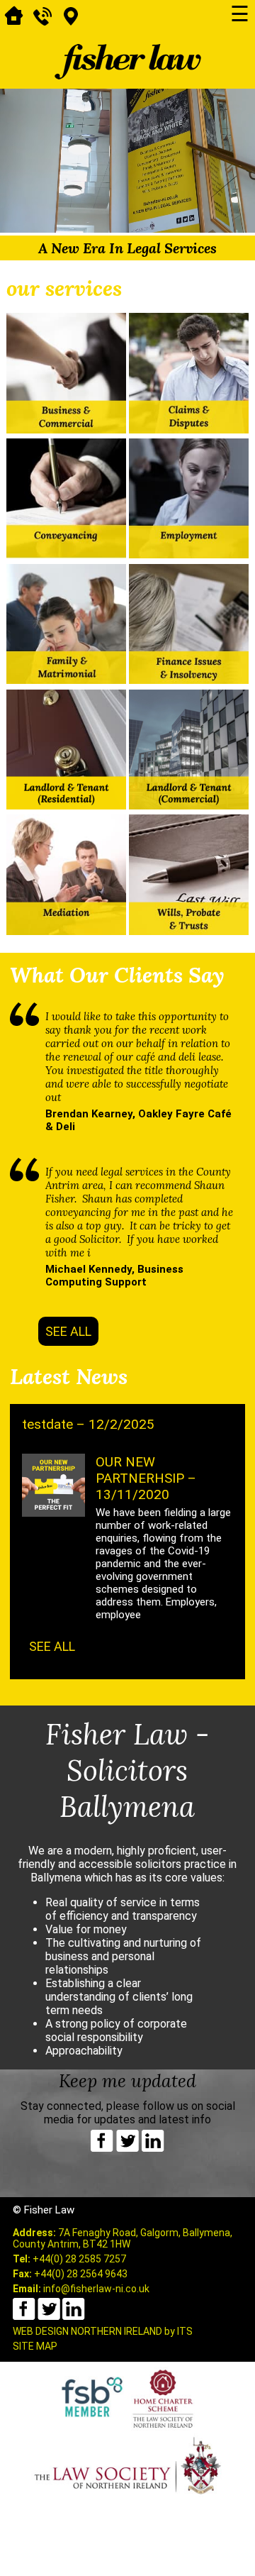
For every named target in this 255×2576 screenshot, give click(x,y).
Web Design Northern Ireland (87, 2331)
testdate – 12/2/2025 (88, 1424)
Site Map (35, 2346)
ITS (185, 2331)
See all (68, 1331)
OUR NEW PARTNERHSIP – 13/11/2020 (146, 1478)
